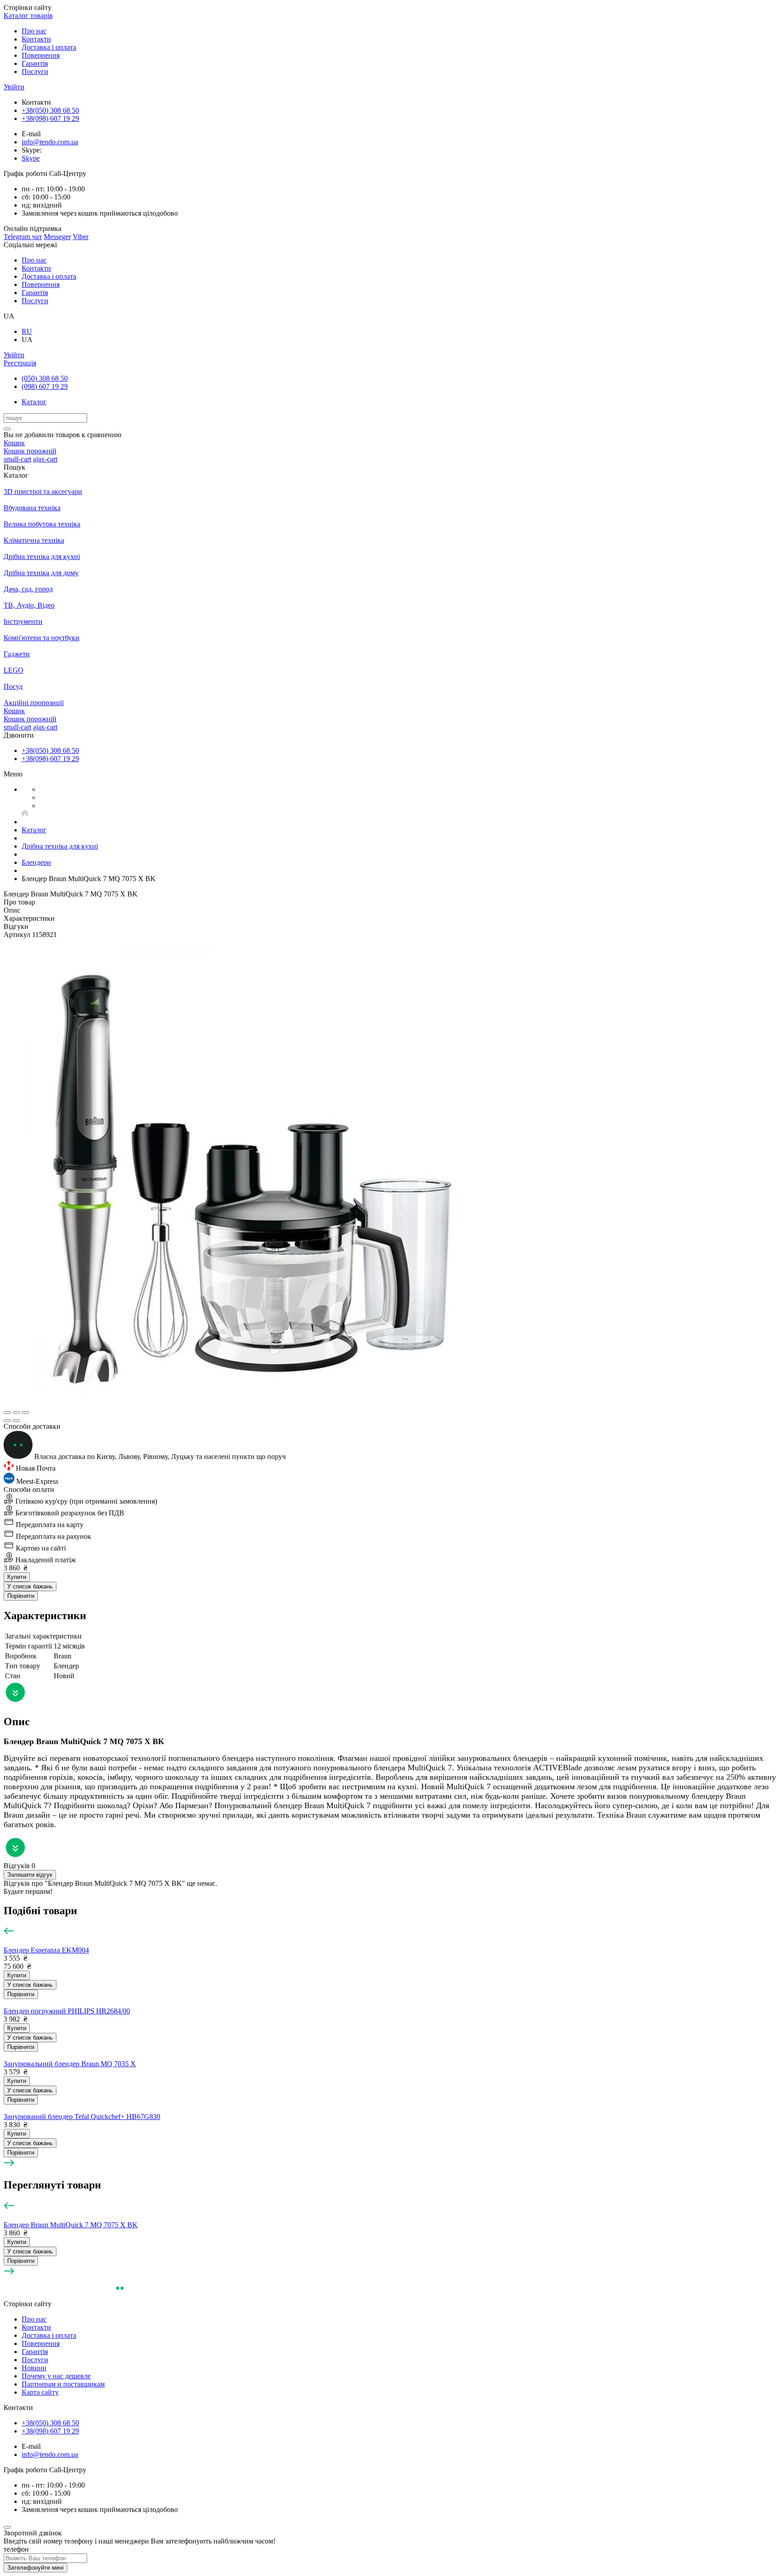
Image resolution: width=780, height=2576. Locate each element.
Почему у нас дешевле (56, 2376)
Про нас (34, 31)
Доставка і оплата (49, 47)
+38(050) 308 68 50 (50, 110)
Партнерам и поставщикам (63, 2384)
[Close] (7, 2527)
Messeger (57, 237)
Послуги (35, 72)
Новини (34, 2368)
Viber (81, 237)
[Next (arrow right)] (16, 1421)
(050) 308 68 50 (45, 378)
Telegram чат (23, 237)
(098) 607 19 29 (45, 386)
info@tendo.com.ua (50, 142)
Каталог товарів (28, 16)
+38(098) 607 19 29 (50, 118)
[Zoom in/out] (25, 1413)
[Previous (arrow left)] (7, 1421)
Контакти (36, 39)
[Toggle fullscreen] (16, 1413)
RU (27, 331)
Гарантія (35, 63)
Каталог (34, 402)
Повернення (41, 55)
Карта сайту (40, 2392)
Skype (31, 158)
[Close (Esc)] (7, 1413)
